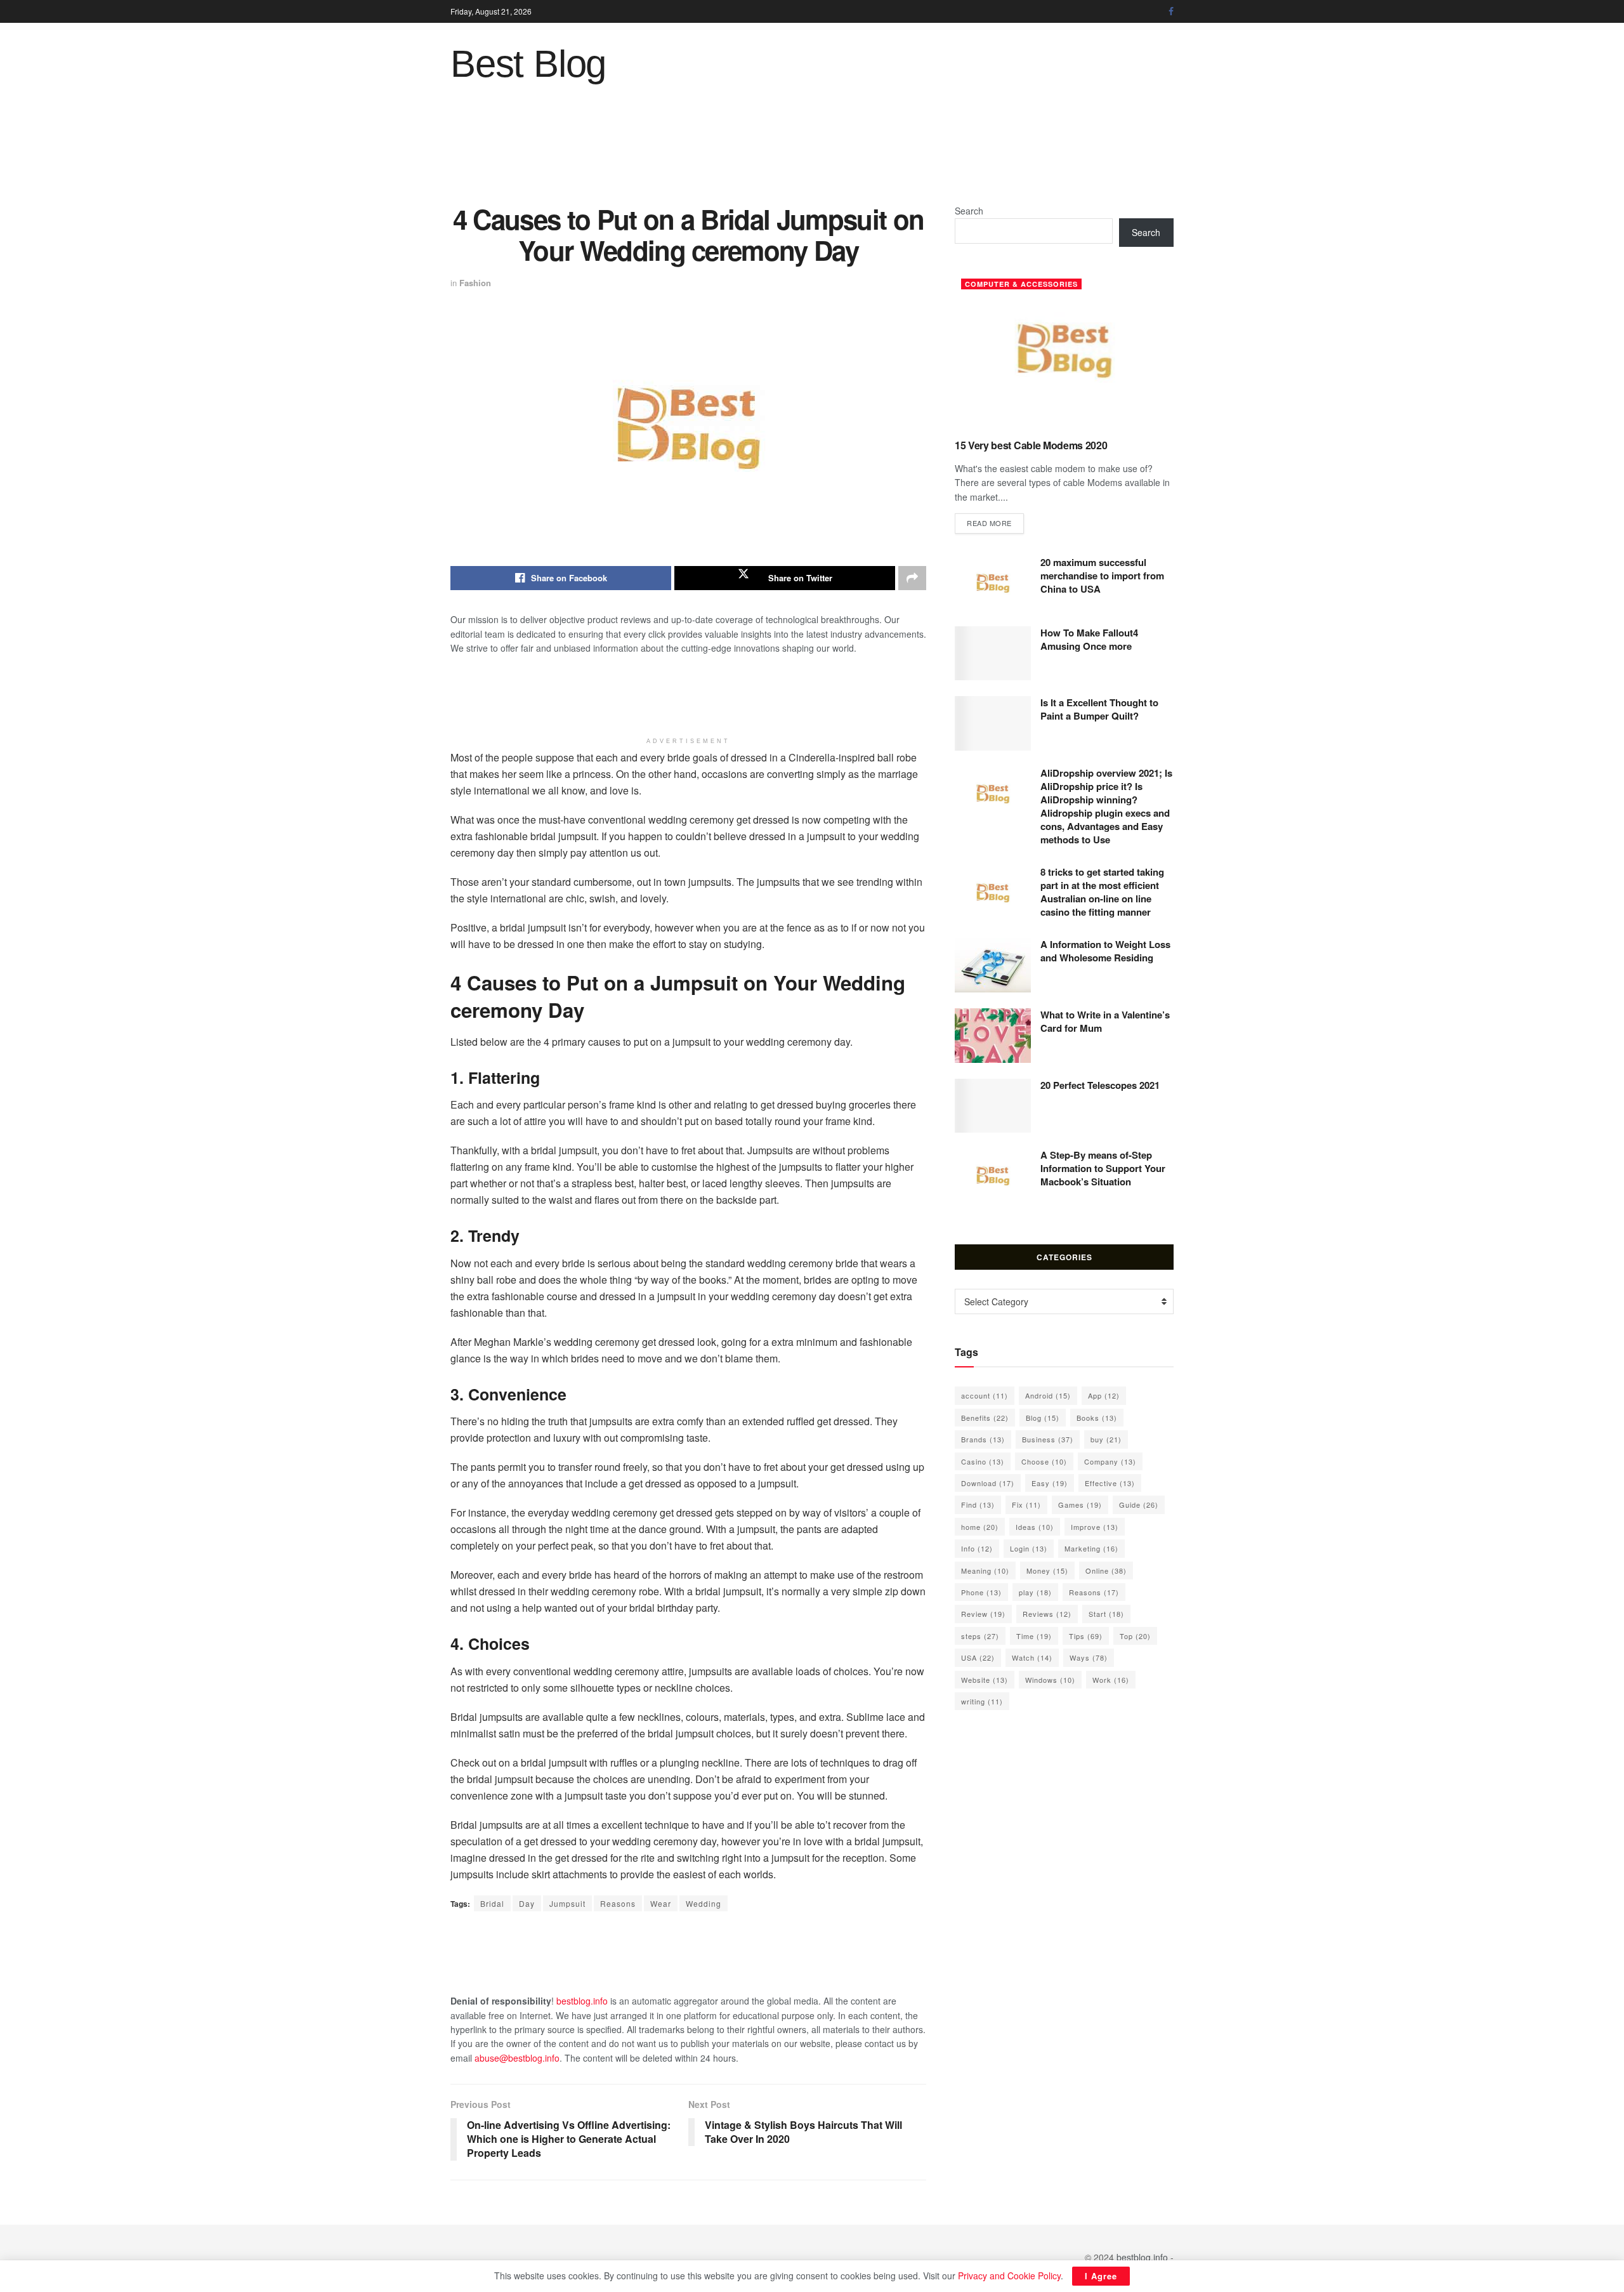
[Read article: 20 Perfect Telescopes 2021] (993, 1106)
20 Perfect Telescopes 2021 (1100, 1085)
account (985, 1395)
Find (978, 1505)
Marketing (1091, 1548)
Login (1029, 1548)
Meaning (985, 1571)
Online (1106, 1571)
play (1035, 1592)
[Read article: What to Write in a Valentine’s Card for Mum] (993, 1036)
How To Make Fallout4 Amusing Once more (1089, 639)
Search (969, 211)
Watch (1032, 1657)
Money (1047, 1571)
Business (1048, 1439)
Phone (981, 1592)
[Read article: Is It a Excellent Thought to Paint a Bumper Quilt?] (993, 723)
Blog (1043, 1418)
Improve (1095, 1527)
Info (977, 1548)
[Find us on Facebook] (1171, 11)
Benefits (985, 1418)
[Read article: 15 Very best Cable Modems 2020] (1064, 351)
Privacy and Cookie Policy (1009, 2276)
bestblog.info (582, 2001)
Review (983, 1614)
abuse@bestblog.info (517, 2058)
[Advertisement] (812, 153)
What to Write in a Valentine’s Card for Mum (1105, 1021)
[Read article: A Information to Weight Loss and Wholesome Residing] (993, 965)
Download (988, 1483)
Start (1106, 1614)
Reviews (1047, 1614)
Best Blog (528, 64)
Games (1080, 1505)
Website (985, 1680)
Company (1110, 1461)
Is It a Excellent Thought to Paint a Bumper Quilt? (1099, 709)
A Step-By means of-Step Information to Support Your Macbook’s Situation (1103, 1168)
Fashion (475, 283)
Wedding (704, 1903)
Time (1034, 1636)
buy (1106, 1439)
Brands (983, 1439)
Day (527, 1903)
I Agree (1101, 2276)
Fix (1026, 1505)
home (980, 1527)
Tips (1086, 1636)
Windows (1050, 1680)
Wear (661, 1903)
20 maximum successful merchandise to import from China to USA (1102, 576)
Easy (1050, 1483)
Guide (1139, 1505)
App (1104, 1395)
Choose (1044, 1461)
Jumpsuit (567, 1903)
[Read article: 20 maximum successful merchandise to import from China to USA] (993, 583)
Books (1097, 1418)
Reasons (618, 1903)
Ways (1089, 1657)
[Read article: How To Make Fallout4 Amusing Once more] (993, 654)
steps (980, 1636)
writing (982, 1701)
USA (978, 1657)
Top (1135, 1636)
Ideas (1035, 1527)
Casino (983, 1461)
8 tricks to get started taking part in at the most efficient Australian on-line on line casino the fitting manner (1102, 892)
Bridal (492, 1903)
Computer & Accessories (1021, 284)
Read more (995, 523)
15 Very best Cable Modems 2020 (1031, 445)
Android (1048, 1395)
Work (1111, 1680)
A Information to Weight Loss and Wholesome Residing (1105, 951)
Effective (1110, 1483)
